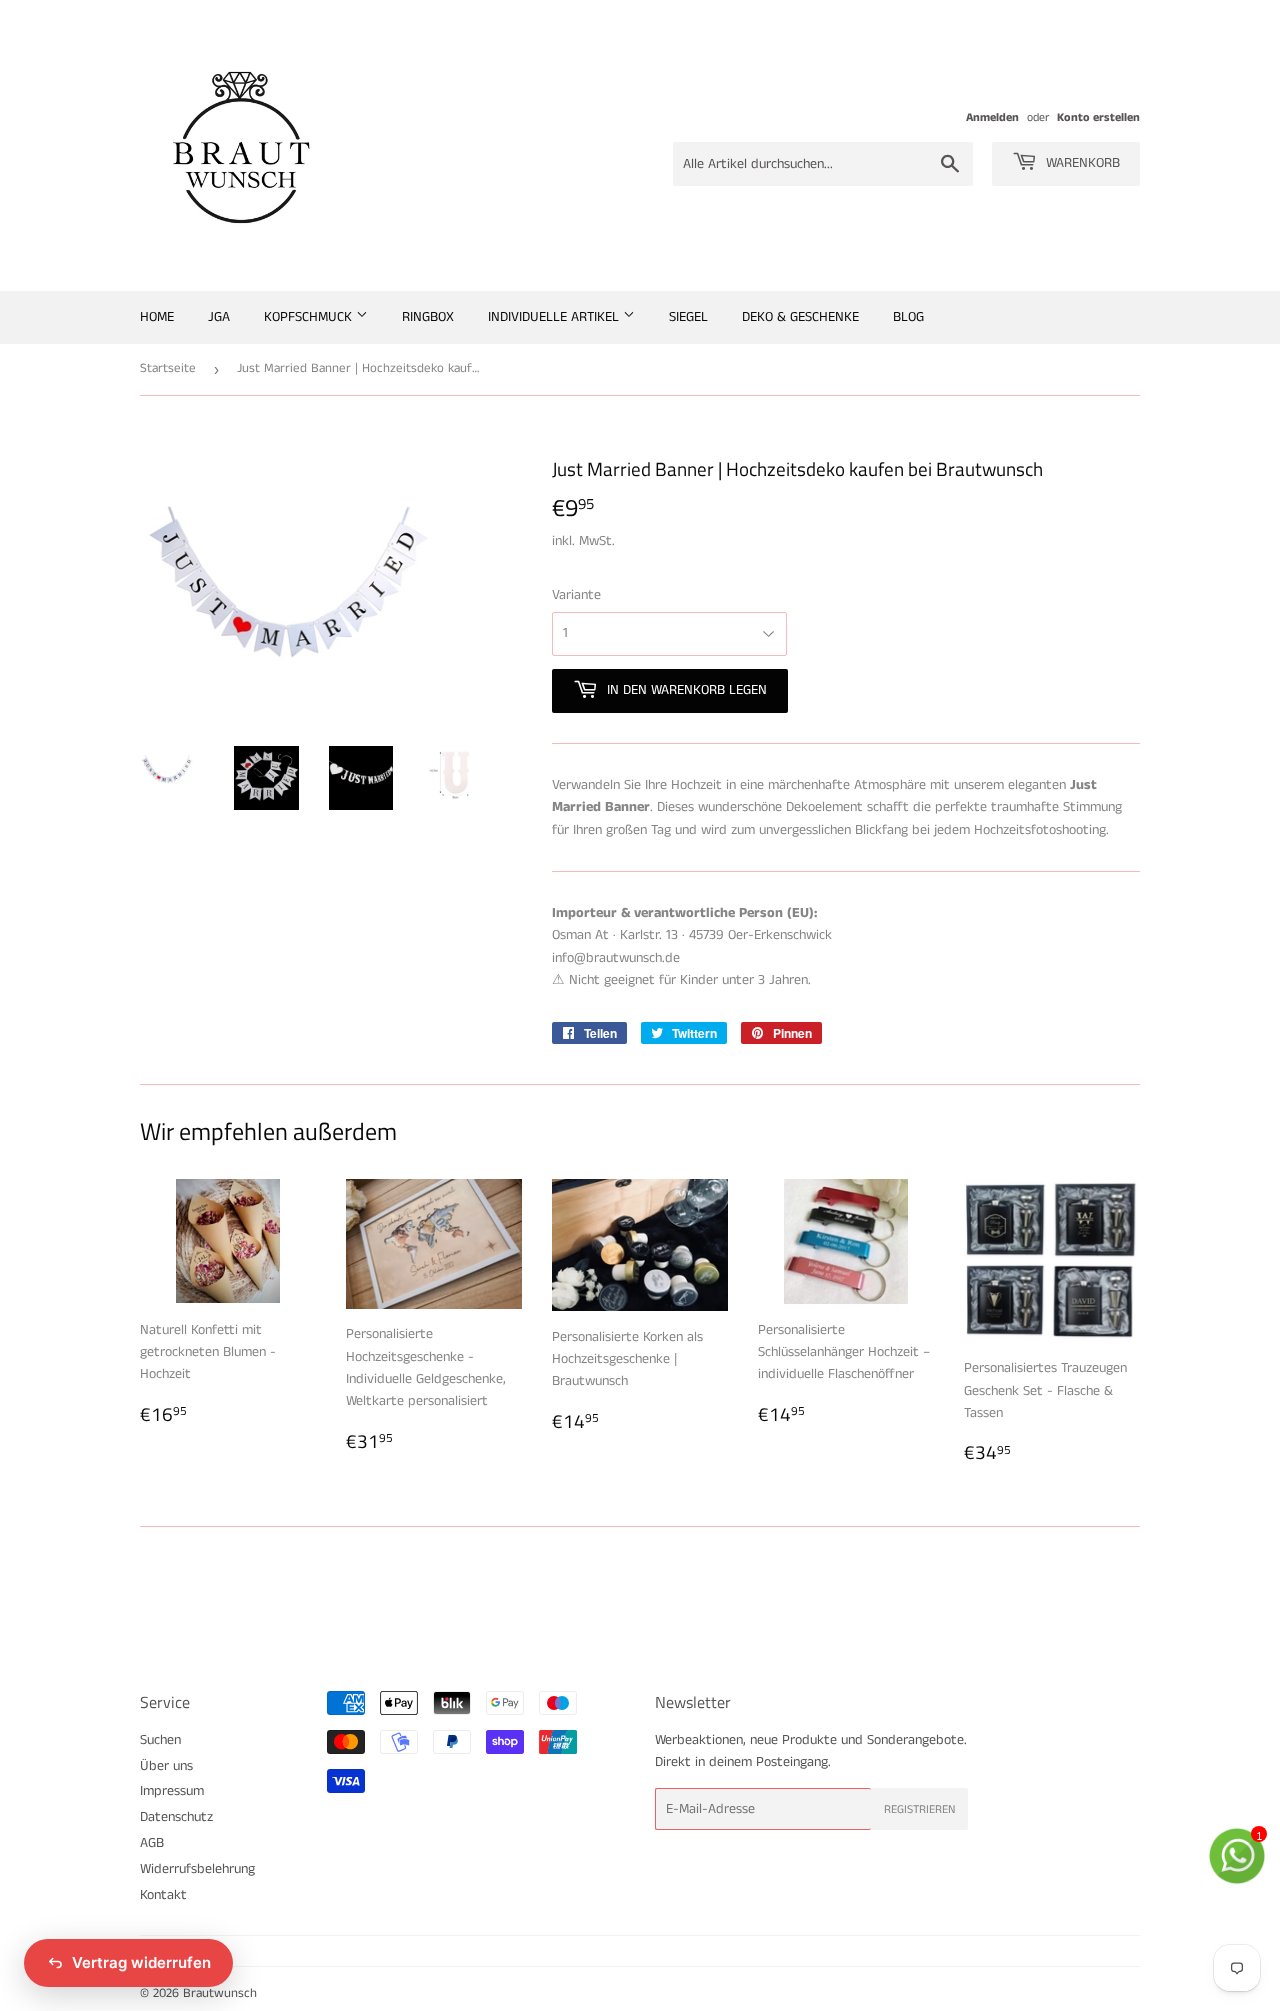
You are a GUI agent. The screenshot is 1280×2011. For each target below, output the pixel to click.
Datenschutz (176, 1817)
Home (157, 317)
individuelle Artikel (555, 317)
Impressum (172, 1791)
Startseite (168, 368)
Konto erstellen (1098, 117)
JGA (219, 317)
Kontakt (163, 1895)
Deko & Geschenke (800, 317)
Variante (576, 595)
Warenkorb (1081, 163)
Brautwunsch (220, 1993)
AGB (152, 1843)
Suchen (160, 1740)
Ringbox (428, 317)
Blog (908, 317)
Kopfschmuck (310, 317)
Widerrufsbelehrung (197, 1869)
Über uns (166, 1766)
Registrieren (919, 1809)
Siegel (688, 317)
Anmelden (992, 117)
